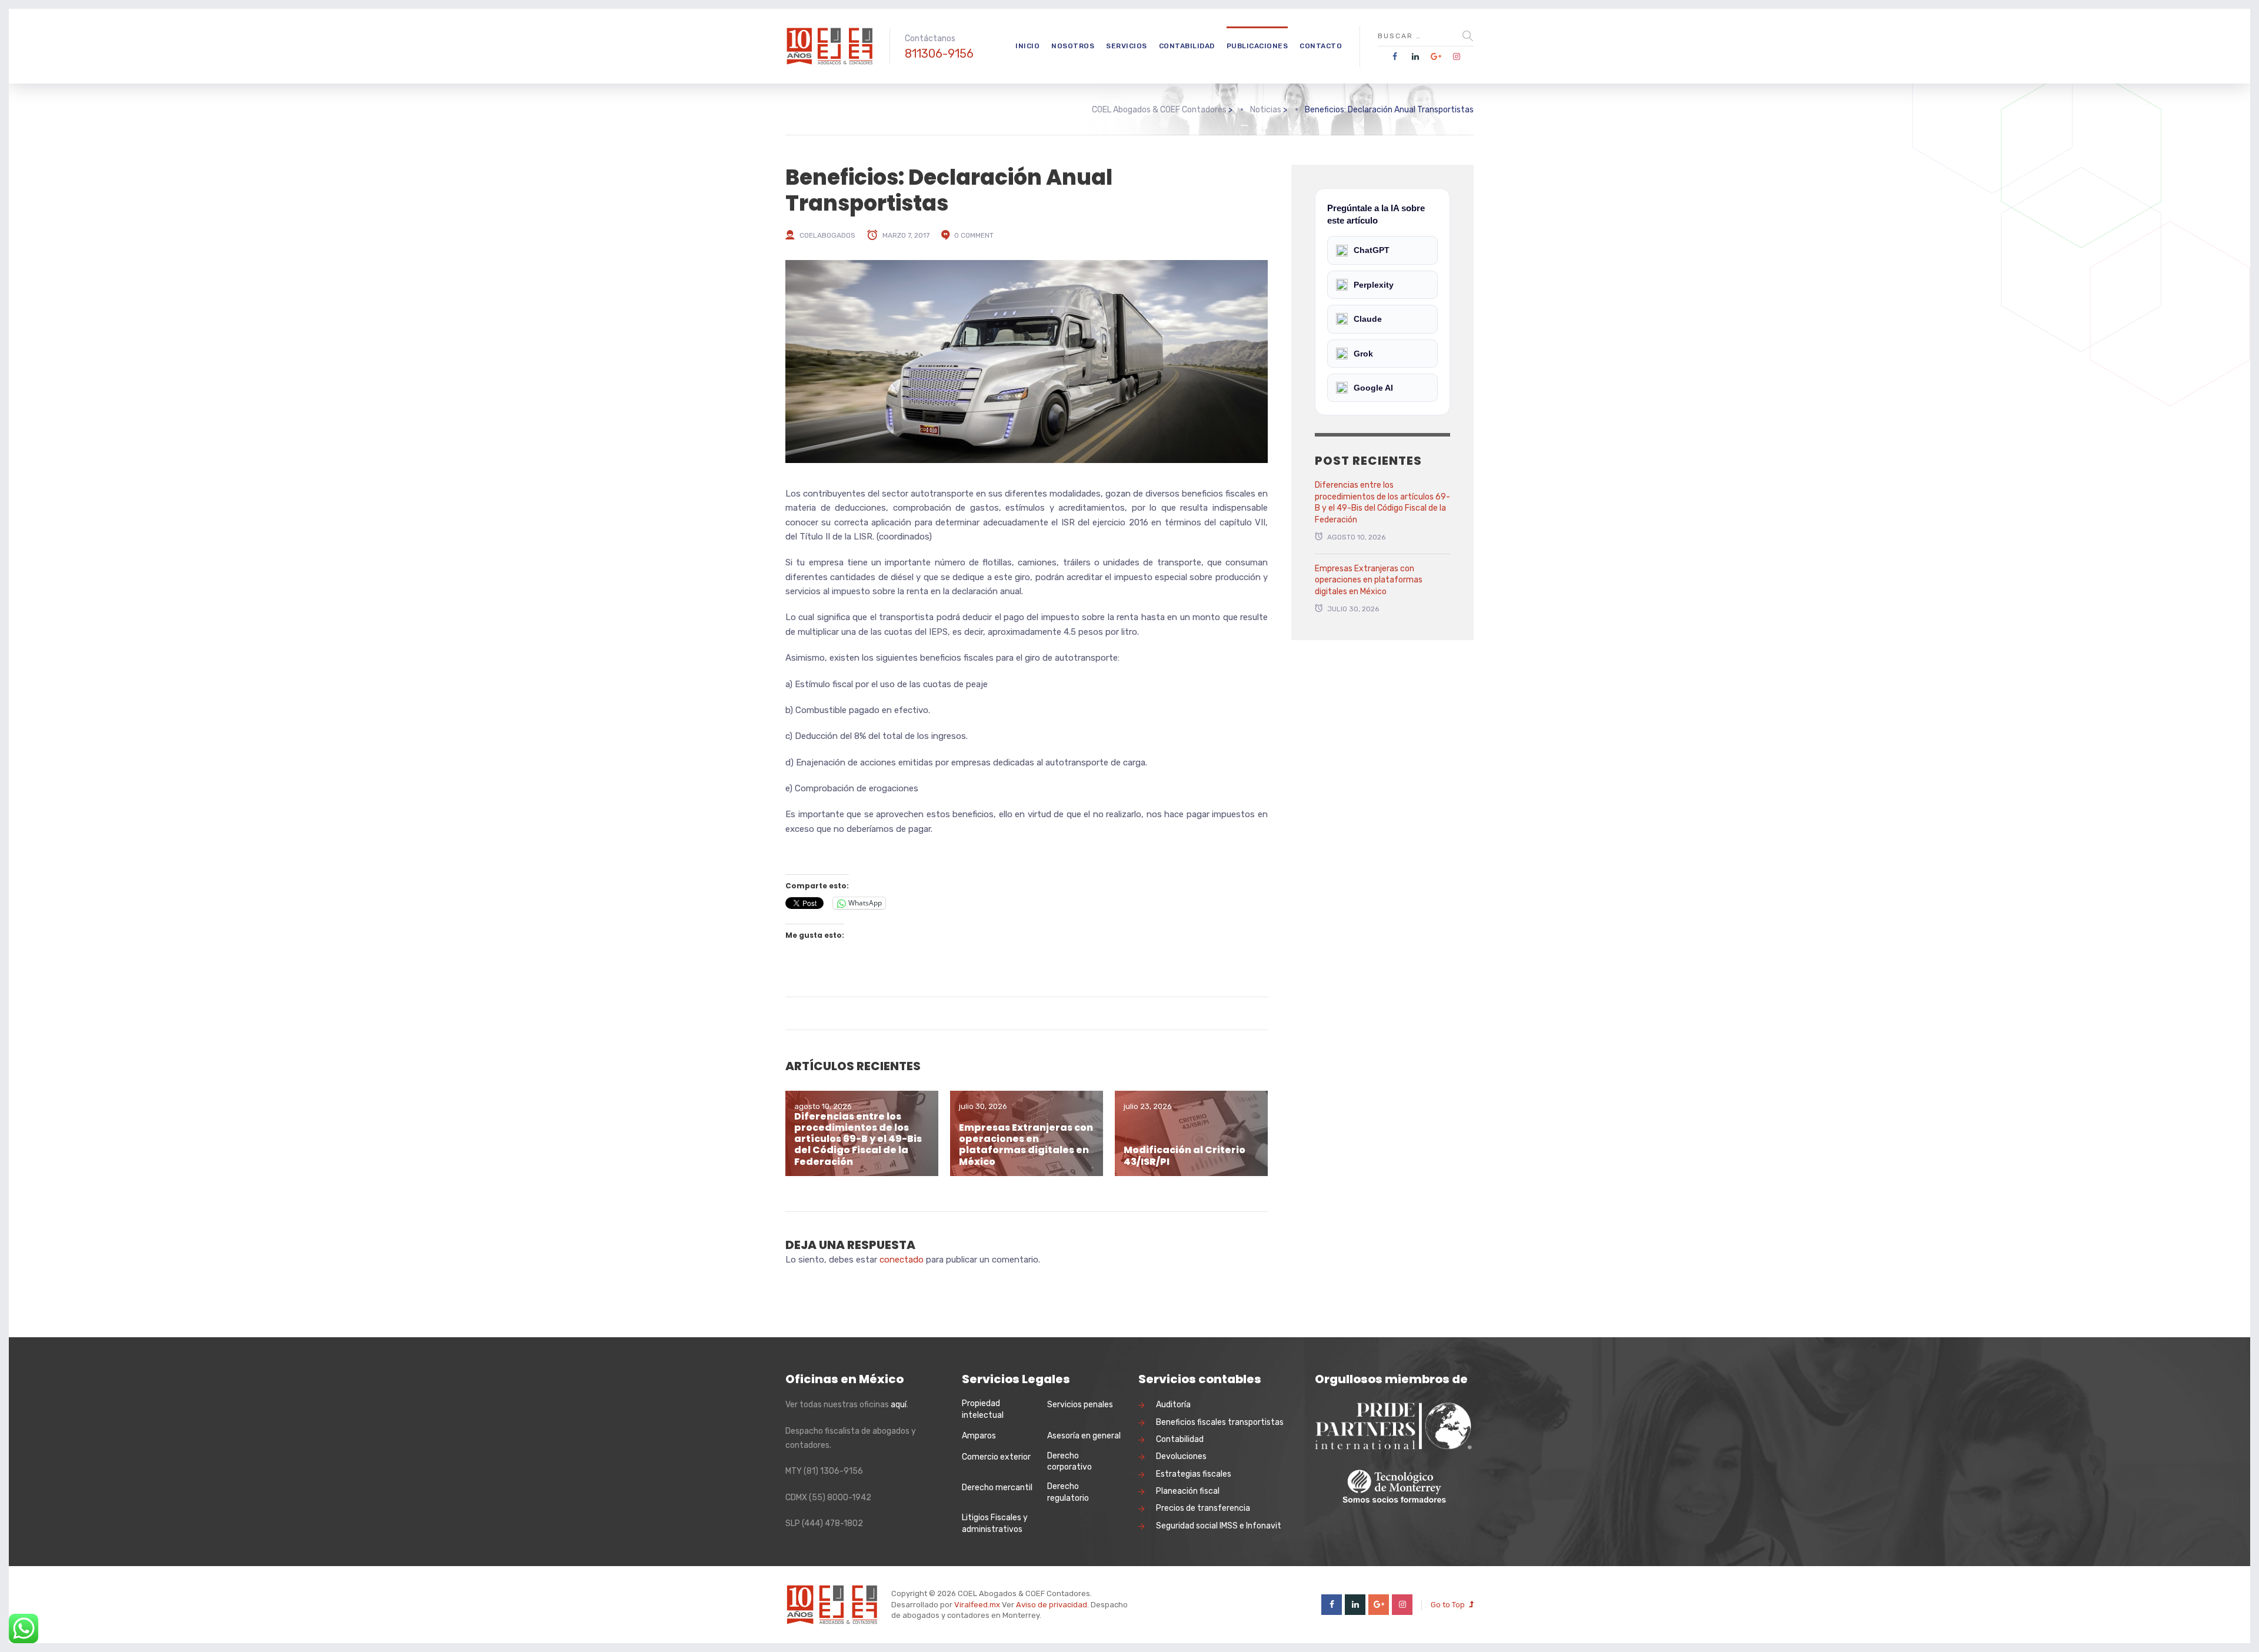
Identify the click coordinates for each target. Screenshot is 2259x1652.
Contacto (1321, 46)
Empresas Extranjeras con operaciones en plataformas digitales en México (1026, 1145)
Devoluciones (1181, 1456)
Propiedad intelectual (983, 1409)
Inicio (1027, 46)
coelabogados (827, 235)
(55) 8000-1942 (840, 1498)
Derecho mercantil (997, 1488)
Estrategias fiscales (1194, 1474)
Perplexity (1374, 285)
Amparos (979, 1436)
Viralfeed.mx (977, 1605)
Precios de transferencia (1203, 1508)
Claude (1368, 319)
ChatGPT (1372, 250)
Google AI (1373, 388)
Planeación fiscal (1188, 1491)
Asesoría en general (1084, 1436)
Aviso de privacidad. (1052, 1605)
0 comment (974, 235)
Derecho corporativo (1069, 1462)
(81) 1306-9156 (833, 1471)
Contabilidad (1187, 46)
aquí (899, 1405)
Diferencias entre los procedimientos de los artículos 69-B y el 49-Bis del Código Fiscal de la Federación (858, 1139)
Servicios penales (1080, 1405)
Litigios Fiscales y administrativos (995, 1523)
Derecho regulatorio (1068, 1492)
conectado (902, 1260)
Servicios (1127, 46)
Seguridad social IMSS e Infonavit (1219, 1526)
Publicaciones (1257, 46)
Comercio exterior (996, 1457)
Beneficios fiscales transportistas (1220, 1422)
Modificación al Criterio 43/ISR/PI (1185, 1155)
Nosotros (1073, 46)
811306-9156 (939, 54)
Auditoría (1173, 1405)
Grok (1363, 354)
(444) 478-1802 (832, 1523)
